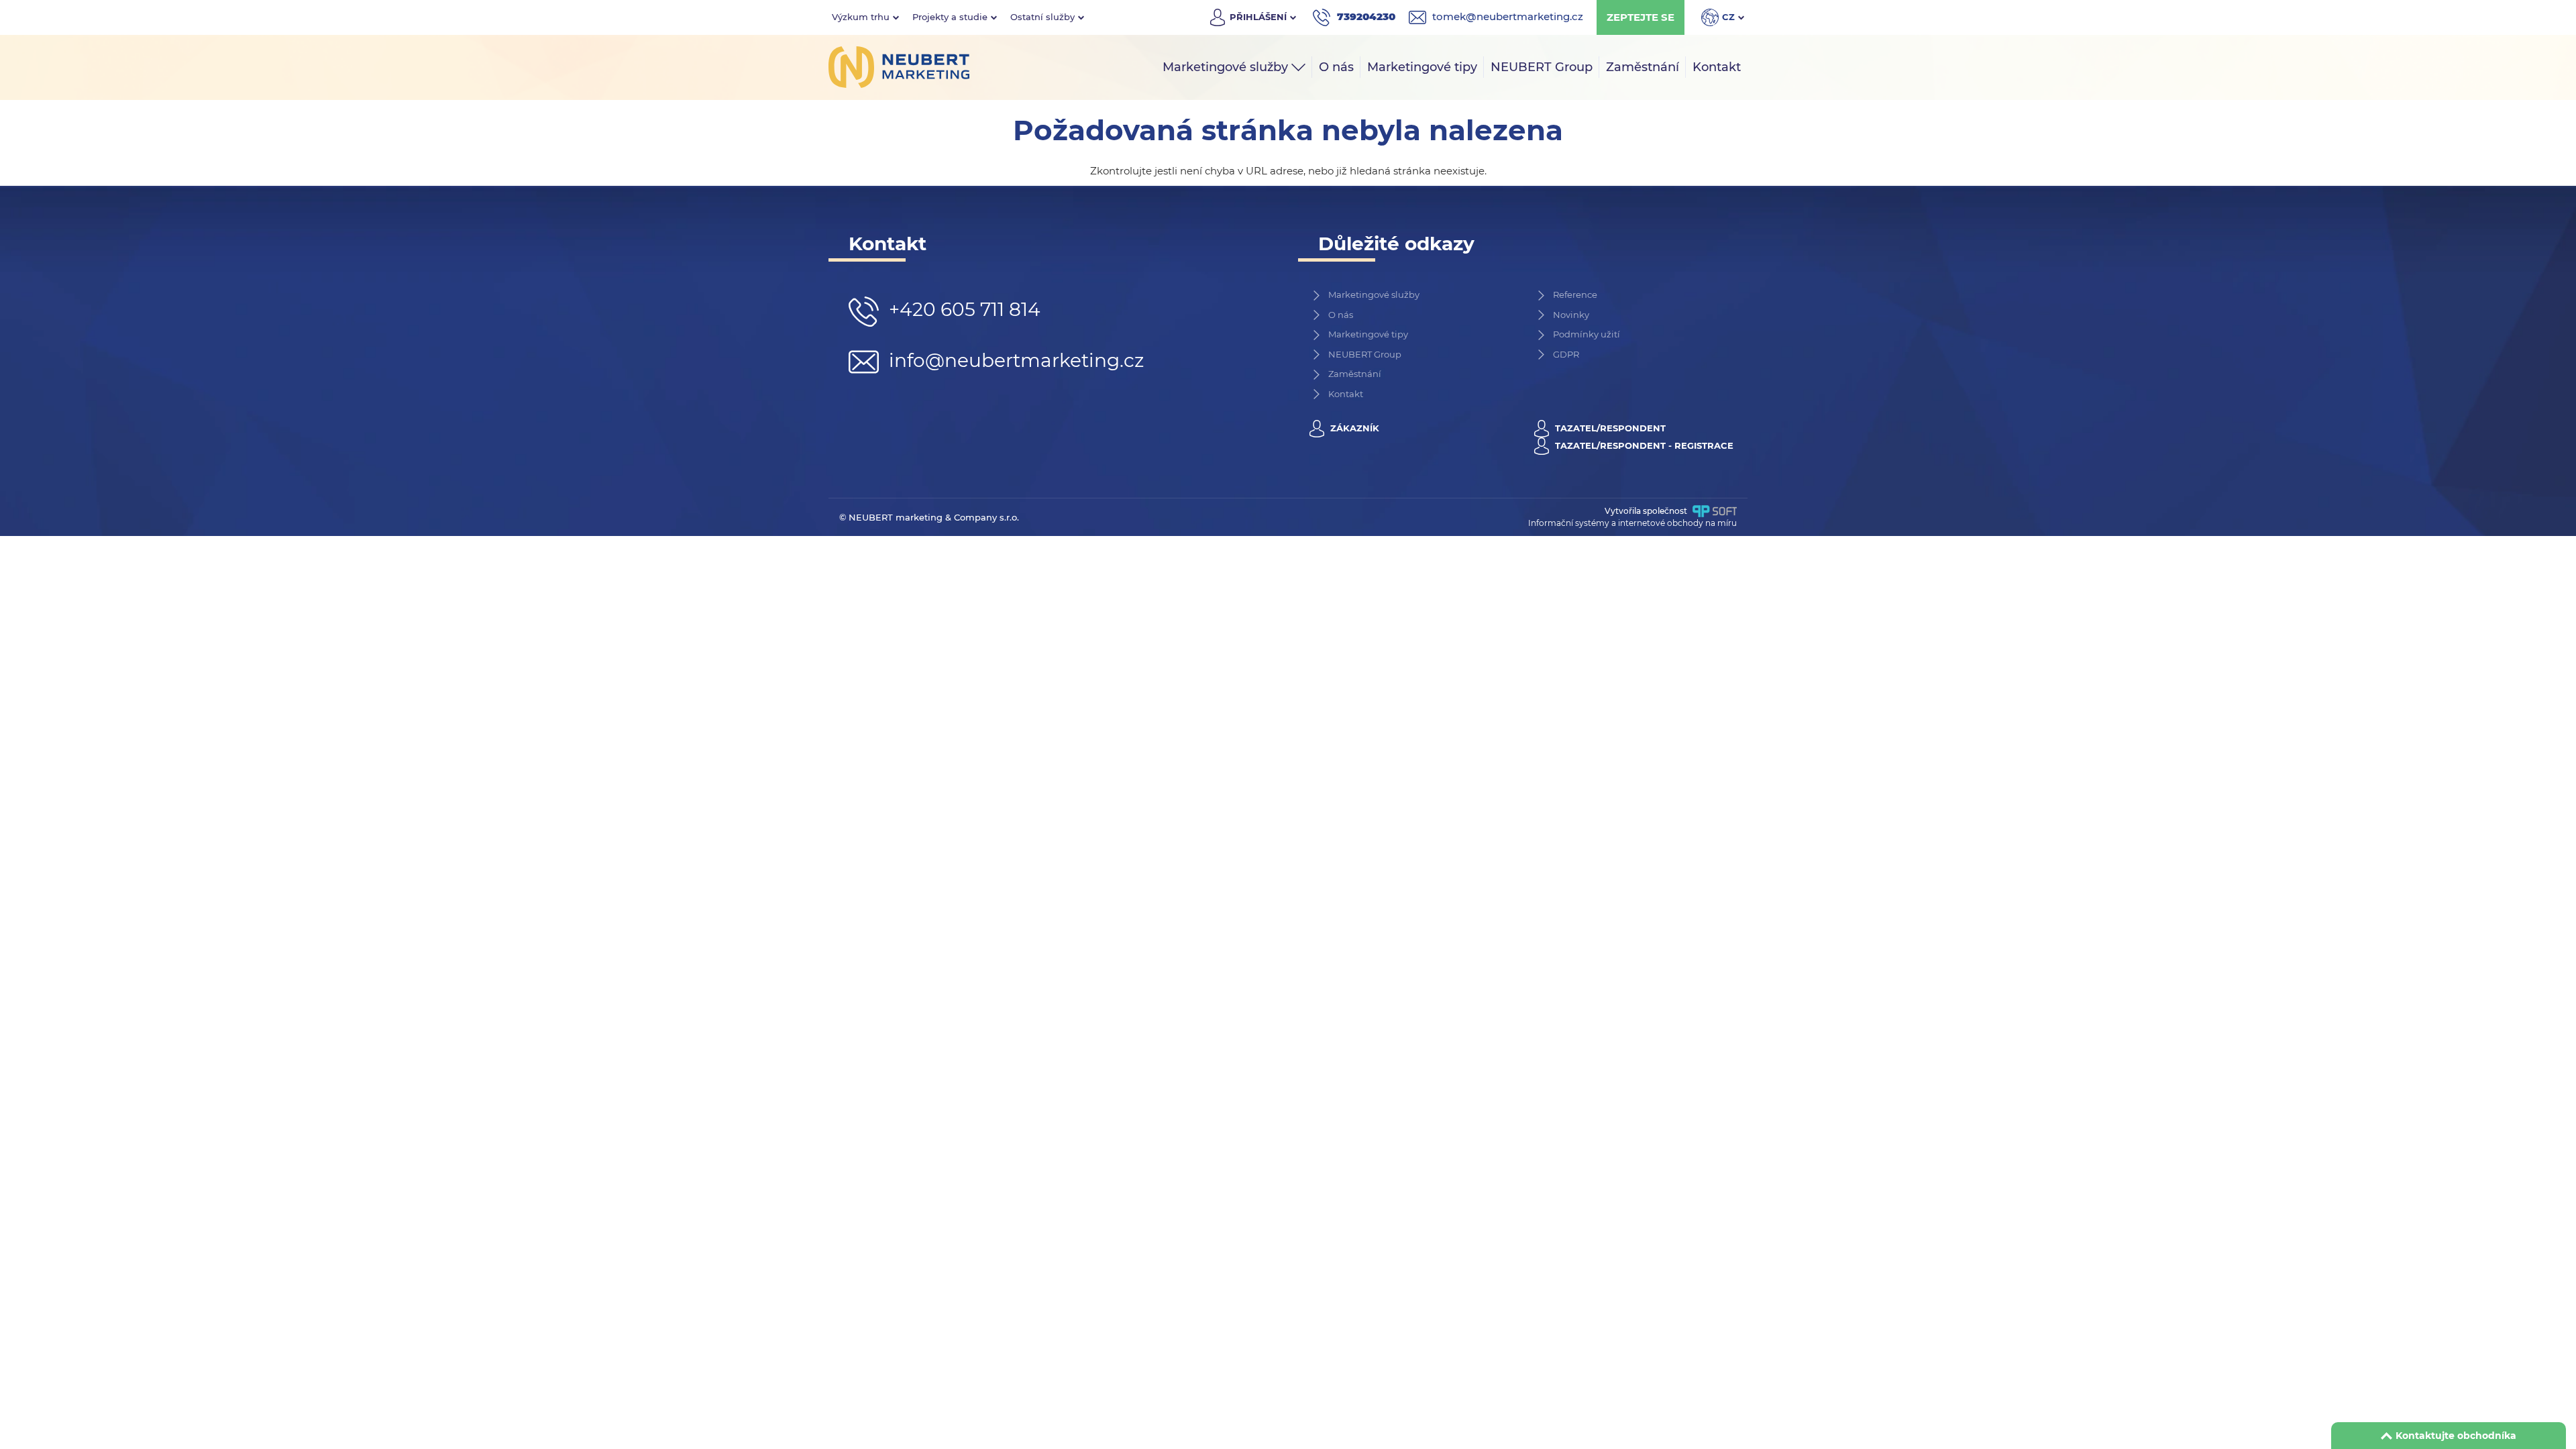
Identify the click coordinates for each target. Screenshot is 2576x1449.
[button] (865, 17)
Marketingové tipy (1368, 334)
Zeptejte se (1641, 17)
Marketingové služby (1374, 294)
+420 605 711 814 (962, 309)
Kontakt (1346, 394)
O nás (1341, 315)
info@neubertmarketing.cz (1014, 360)
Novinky (1571, 315)
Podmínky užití (1587, 334)
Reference (1575, 294)
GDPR (1566, 354)
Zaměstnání (1355, 374)
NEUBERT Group (1365, 354)
